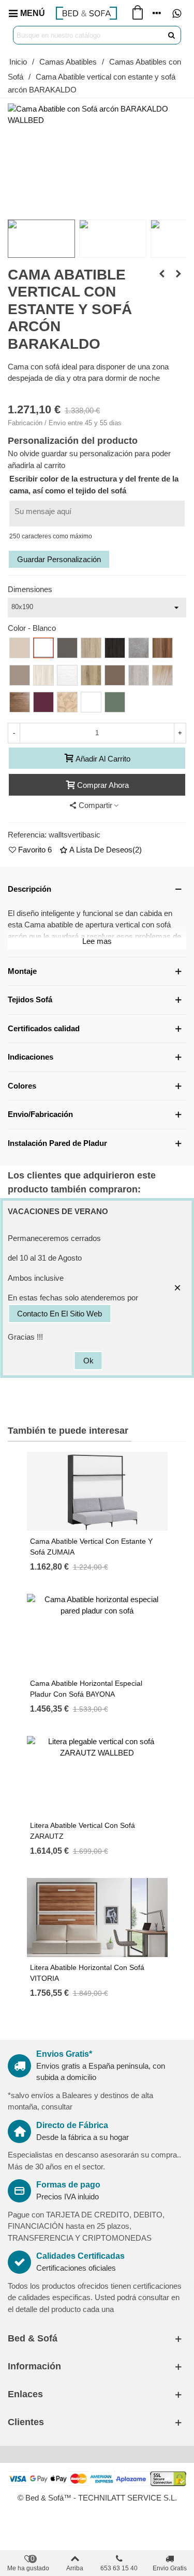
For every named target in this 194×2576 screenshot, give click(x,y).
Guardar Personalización (59, 559)
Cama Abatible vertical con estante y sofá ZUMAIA (91, 1547)
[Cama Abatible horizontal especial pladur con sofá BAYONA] (97, 1633)
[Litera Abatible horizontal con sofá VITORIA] (97, 1918)
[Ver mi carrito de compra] (137, 13)
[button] (97, 889)
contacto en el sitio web (59, 1314)
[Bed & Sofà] (86, 13)
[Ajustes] (157, 13)
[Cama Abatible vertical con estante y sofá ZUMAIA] (178, 274)
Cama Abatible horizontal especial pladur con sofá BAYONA (86, 1689)
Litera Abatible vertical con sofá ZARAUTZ (83, 1831)
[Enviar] (172, 35)
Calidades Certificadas (80, 2256)
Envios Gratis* (64, 2054)
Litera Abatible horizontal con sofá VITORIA (87, 1973)
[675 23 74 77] (176, 13)
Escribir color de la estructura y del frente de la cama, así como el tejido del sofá (94, 485)
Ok (88, 1361)
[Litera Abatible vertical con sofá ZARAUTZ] (162, 274)
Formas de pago (68, 2185)
